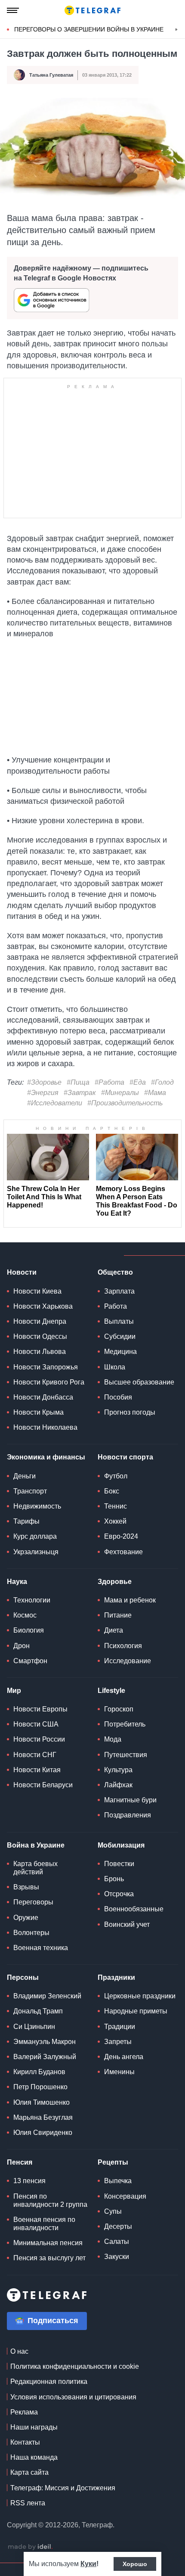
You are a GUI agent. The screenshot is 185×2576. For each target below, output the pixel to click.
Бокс (112, 1491)
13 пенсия (29, 2181)
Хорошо (135, 2564)
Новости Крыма (39, 1412)
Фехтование (123, 1552)
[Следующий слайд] (176, 30)
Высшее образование (139, 1382)
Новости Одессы (40, 1336)
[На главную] (92, 10)
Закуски (117, 2257)
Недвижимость (37, 1506)
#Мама (155, 1093)
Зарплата (119, 1291)
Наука (17, 1582)
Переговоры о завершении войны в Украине (89, 29)
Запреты (118, 2042)
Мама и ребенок (130, 1600)
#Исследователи (55, 1103)
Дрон (22, 1646)
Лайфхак (118, 1785)
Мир (14, 1691)
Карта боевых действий (35, 1868)
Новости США (36, 1724)
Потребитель (125, 1724)
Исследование (128, 1661)
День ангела (124, 2057)
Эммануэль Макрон (45, 2042)
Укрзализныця (36, 1552)
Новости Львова (40, 1352)
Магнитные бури (130, 1800)
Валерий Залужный (45, 2057)
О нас (19, 2351)
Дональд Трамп (38, 2011)
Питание (118, 1615)
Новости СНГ (35, 1755)
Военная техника (41, 1948)
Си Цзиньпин (34, 2027)
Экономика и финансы (46, 1457)
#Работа (109, 1082)
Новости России (39, 1739)
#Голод (162, 1082)
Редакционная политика (49, 2382)
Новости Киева (37, 1291)
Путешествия (126, 1755)
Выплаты (119, 1321)
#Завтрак (80, 1093)
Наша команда (34, 2457)
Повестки (119, 1864)
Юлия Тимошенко (42, 2102)
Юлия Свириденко (43, 2133)
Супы (113, 2211)
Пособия (118, 1397)
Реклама (24, 2412)
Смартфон (30, 1661)
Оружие (26, 1918)
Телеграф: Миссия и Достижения (63, 2488)
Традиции (120, 2027)
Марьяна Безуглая (43, 2117)
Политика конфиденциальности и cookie (75, 2366)
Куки (88, 2564)
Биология (29, 1630)
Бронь (114, 1879)
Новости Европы (40, 1709)
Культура (118, 1770)
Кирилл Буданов (39, 2072)
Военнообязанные (134, 1909)
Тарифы (26, 1521)
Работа (116, 1306)
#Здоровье (44, 1082)
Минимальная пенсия (48, 2243)
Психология (123, 1646)
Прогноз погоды (130, 1412)
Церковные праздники (140, 1996)
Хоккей (115, 1521)
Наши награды (34, 2427)
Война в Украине (36, 1845)
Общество (115, 1272)
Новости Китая (37, 1770)
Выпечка (118, 2181)
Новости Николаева (45, 1427)
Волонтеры (31, 1933)
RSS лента (28, 2503)
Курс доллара (35, 1536)
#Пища (78, 1082)
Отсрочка (119, 1894)
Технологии (32, 1600)
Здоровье (115, 1582)
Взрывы (26, 1887)
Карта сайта (29, 2472)
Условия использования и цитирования (73, 2397)
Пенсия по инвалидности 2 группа (50, 2200)
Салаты (117, 2242)
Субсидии (120, 1336)
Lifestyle (111, 1691)
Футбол (116, 1476)
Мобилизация (121, 1845)
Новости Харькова (43, 1306)
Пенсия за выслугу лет (49, 2258)
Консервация (125, 2196)
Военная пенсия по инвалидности (44, 2224)
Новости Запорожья (46, 1367)
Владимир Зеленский (47, 1996)
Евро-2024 (121, 1536)
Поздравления (128, 1815)
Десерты (118, 2226)
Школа (115, 1367)
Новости (22, 1272)
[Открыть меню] (13, 10)
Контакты (25, 2442)
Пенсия (20, 2162)
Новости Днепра (40, 1321)
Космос (25, 1615)
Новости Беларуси (43, 1785)
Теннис (116, 1506)
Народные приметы (136, 2011)
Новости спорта (125, 1457)
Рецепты (113, 2162)
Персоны (23, 1977)
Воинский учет (127, 1924)
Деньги (25, 1476)
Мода (113, 1739)
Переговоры (33, 1902)
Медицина (120, 1352)
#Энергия (43, 1093)
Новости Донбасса (43, 1397)
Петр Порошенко (40, 2087)
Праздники (116, 1977)
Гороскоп (119, 1709)
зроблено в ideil (30, 2547)
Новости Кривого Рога (49, 1382)
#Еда (138, 1082)
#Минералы (120, 1093)
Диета (114, 1630)
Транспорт (30, 1491)
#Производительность (125, 1103)
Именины (119, 2072)
